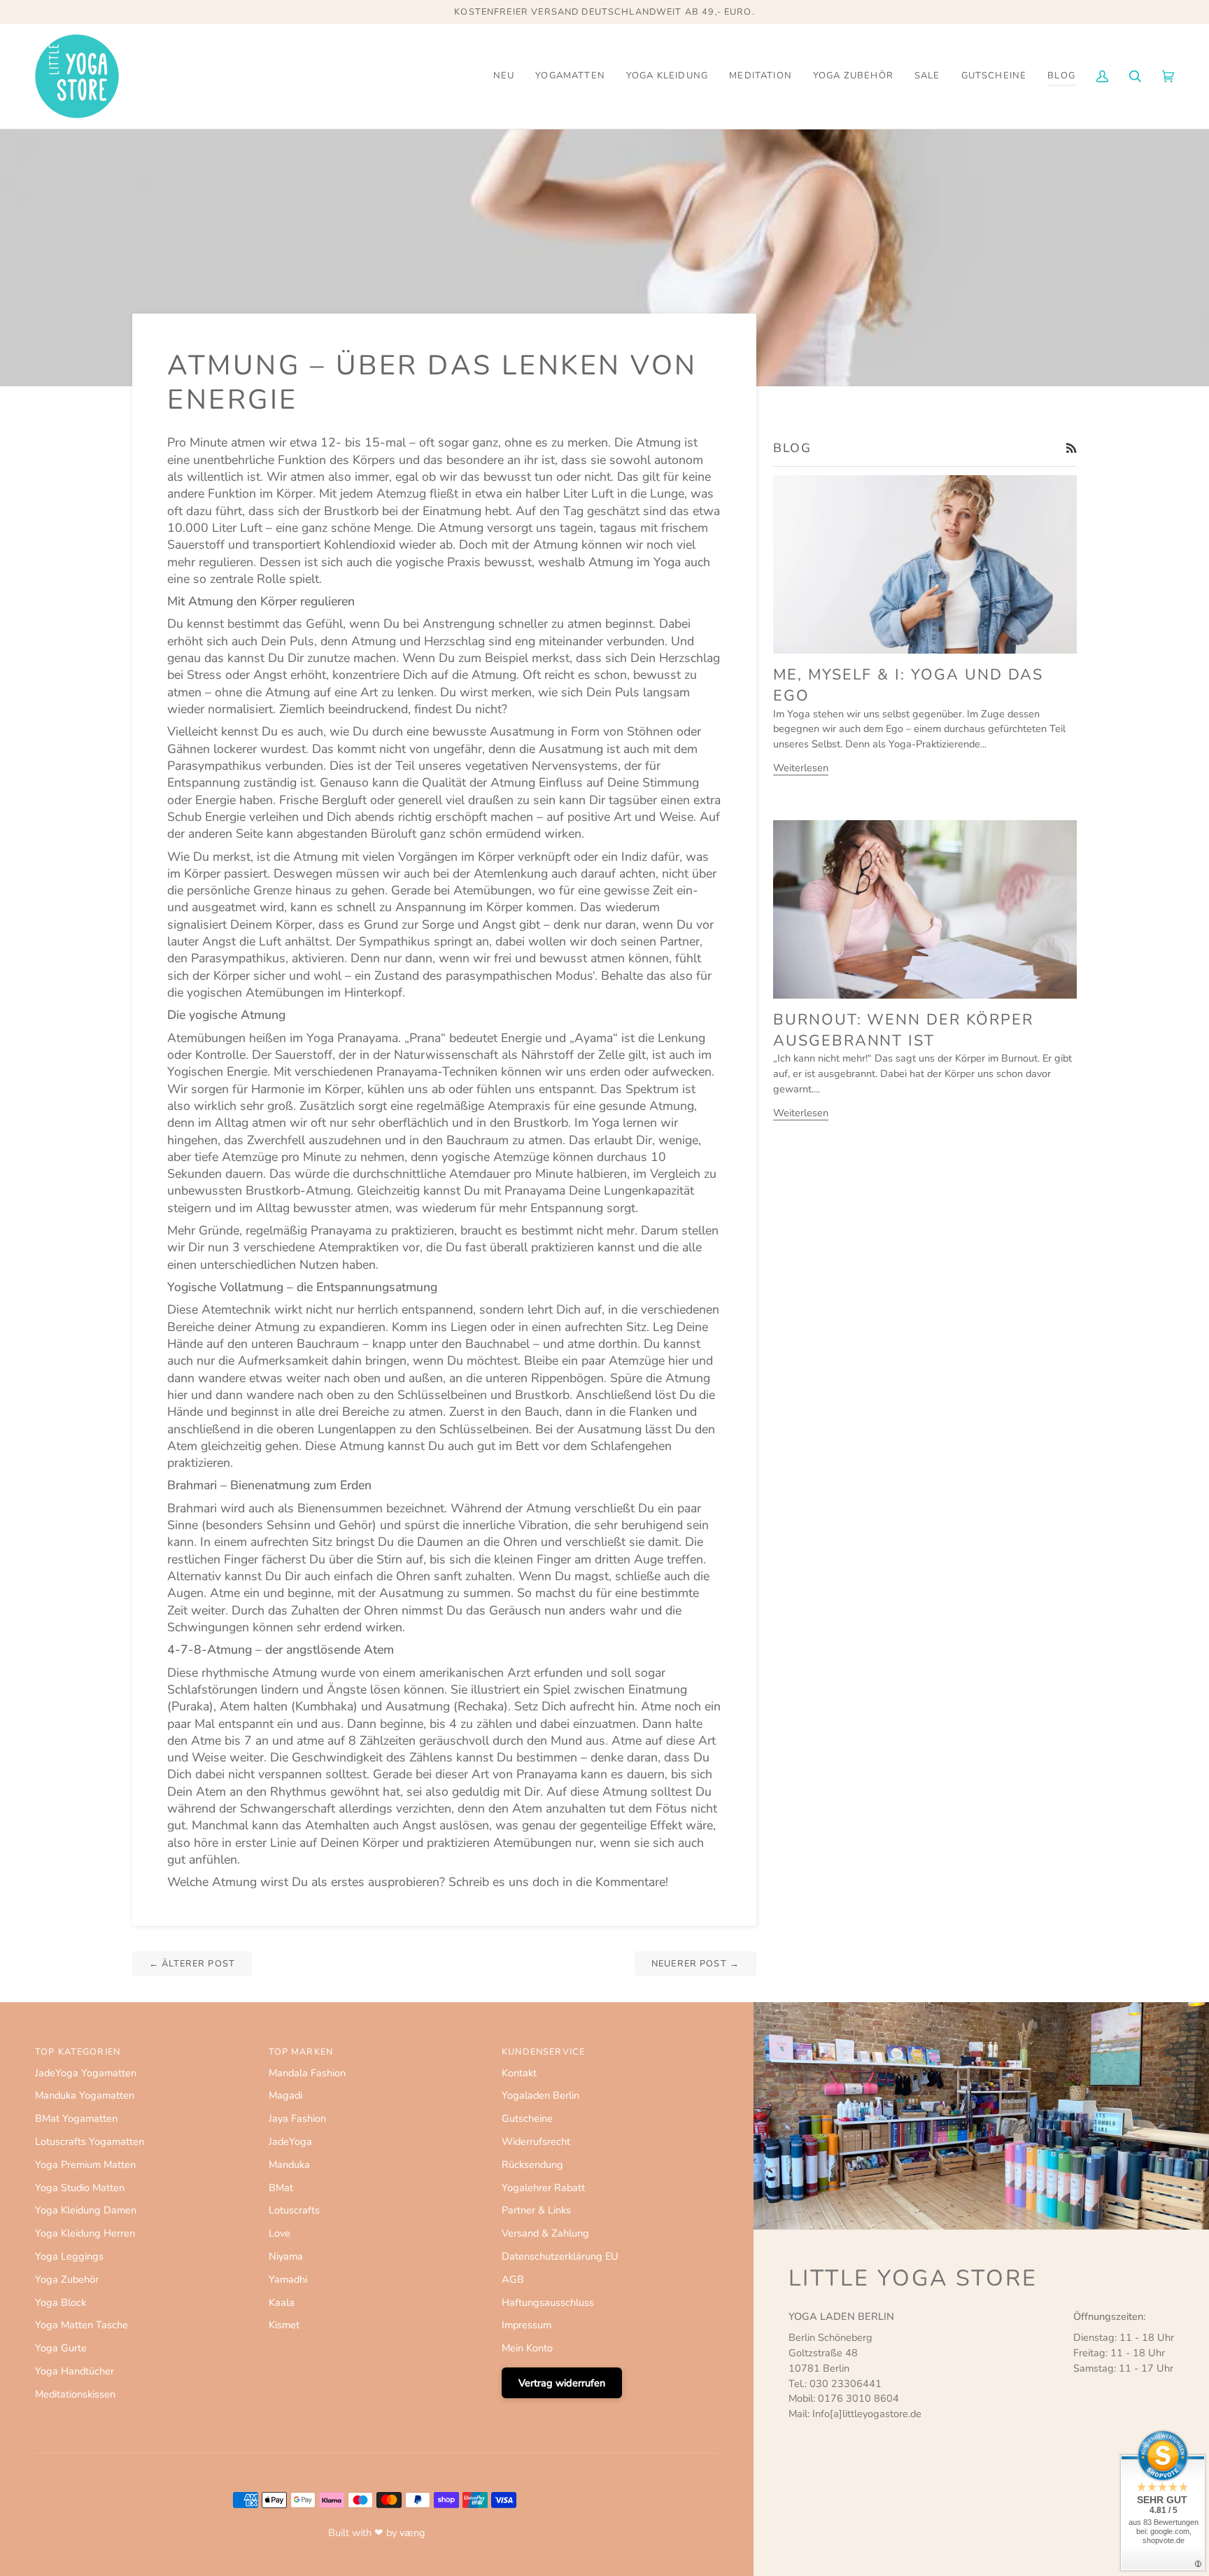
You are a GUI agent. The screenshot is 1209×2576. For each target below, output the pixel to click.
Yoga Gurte (61, 2348)
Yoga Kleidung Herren (85, 2233)
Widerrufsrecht (536, 2141)
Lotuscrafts (294, 2210)
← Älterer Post (192, 1964)
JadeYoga (290, 2141)
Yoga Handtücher (75, 2371)
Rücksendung (532, 2165)
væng (412, 2533)
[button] (570, 76)
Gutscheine (527, 2118)
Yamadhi (288, 2279)
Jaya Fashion (297, 2118)
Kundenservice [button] (543, 2052)
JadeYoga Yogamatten (86, 2073)
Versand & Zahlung (545, 2233)
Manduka (289, 2165)
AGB (513, 2279)
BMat (281, 2188)
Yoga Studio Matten (80, 2188)
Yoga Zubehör (67, 2279)
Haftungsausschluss (548, 2302)
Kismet (284, 2325)
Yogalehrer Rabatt (543, 2188)
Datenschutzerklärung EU (560, 2256)
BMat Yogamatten (76, 2118)
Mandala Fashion (307, 2073)
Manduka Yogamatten (85, 2095)
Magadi (285, 2095)
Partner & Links (536, 2210)
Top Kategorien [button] (78, 2052)
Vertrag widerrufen (562, 2383)
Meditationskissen (75, 2394)
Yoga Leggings (69, 2256)
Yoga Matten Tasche (82, 2325)
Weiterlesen (801, 768)
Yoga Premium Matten (85, 2165)
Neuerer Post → (695, 1964)
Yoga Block (61, 2302)
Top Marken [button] (301, 2052)
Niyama (286, 2256)
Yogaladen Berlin (540, 2095)
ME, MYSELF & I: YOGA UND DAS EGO (908, 685)
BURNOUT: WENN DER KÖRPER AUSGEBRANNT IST (903, 1030)
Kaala (282, 2302)
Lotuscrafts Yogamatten (90, 2141)
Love (280, 2233)
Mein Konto (527, 2348)
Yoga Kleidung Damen (86, 2210)
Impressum (526, 2325)
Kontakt (519, 2073)
